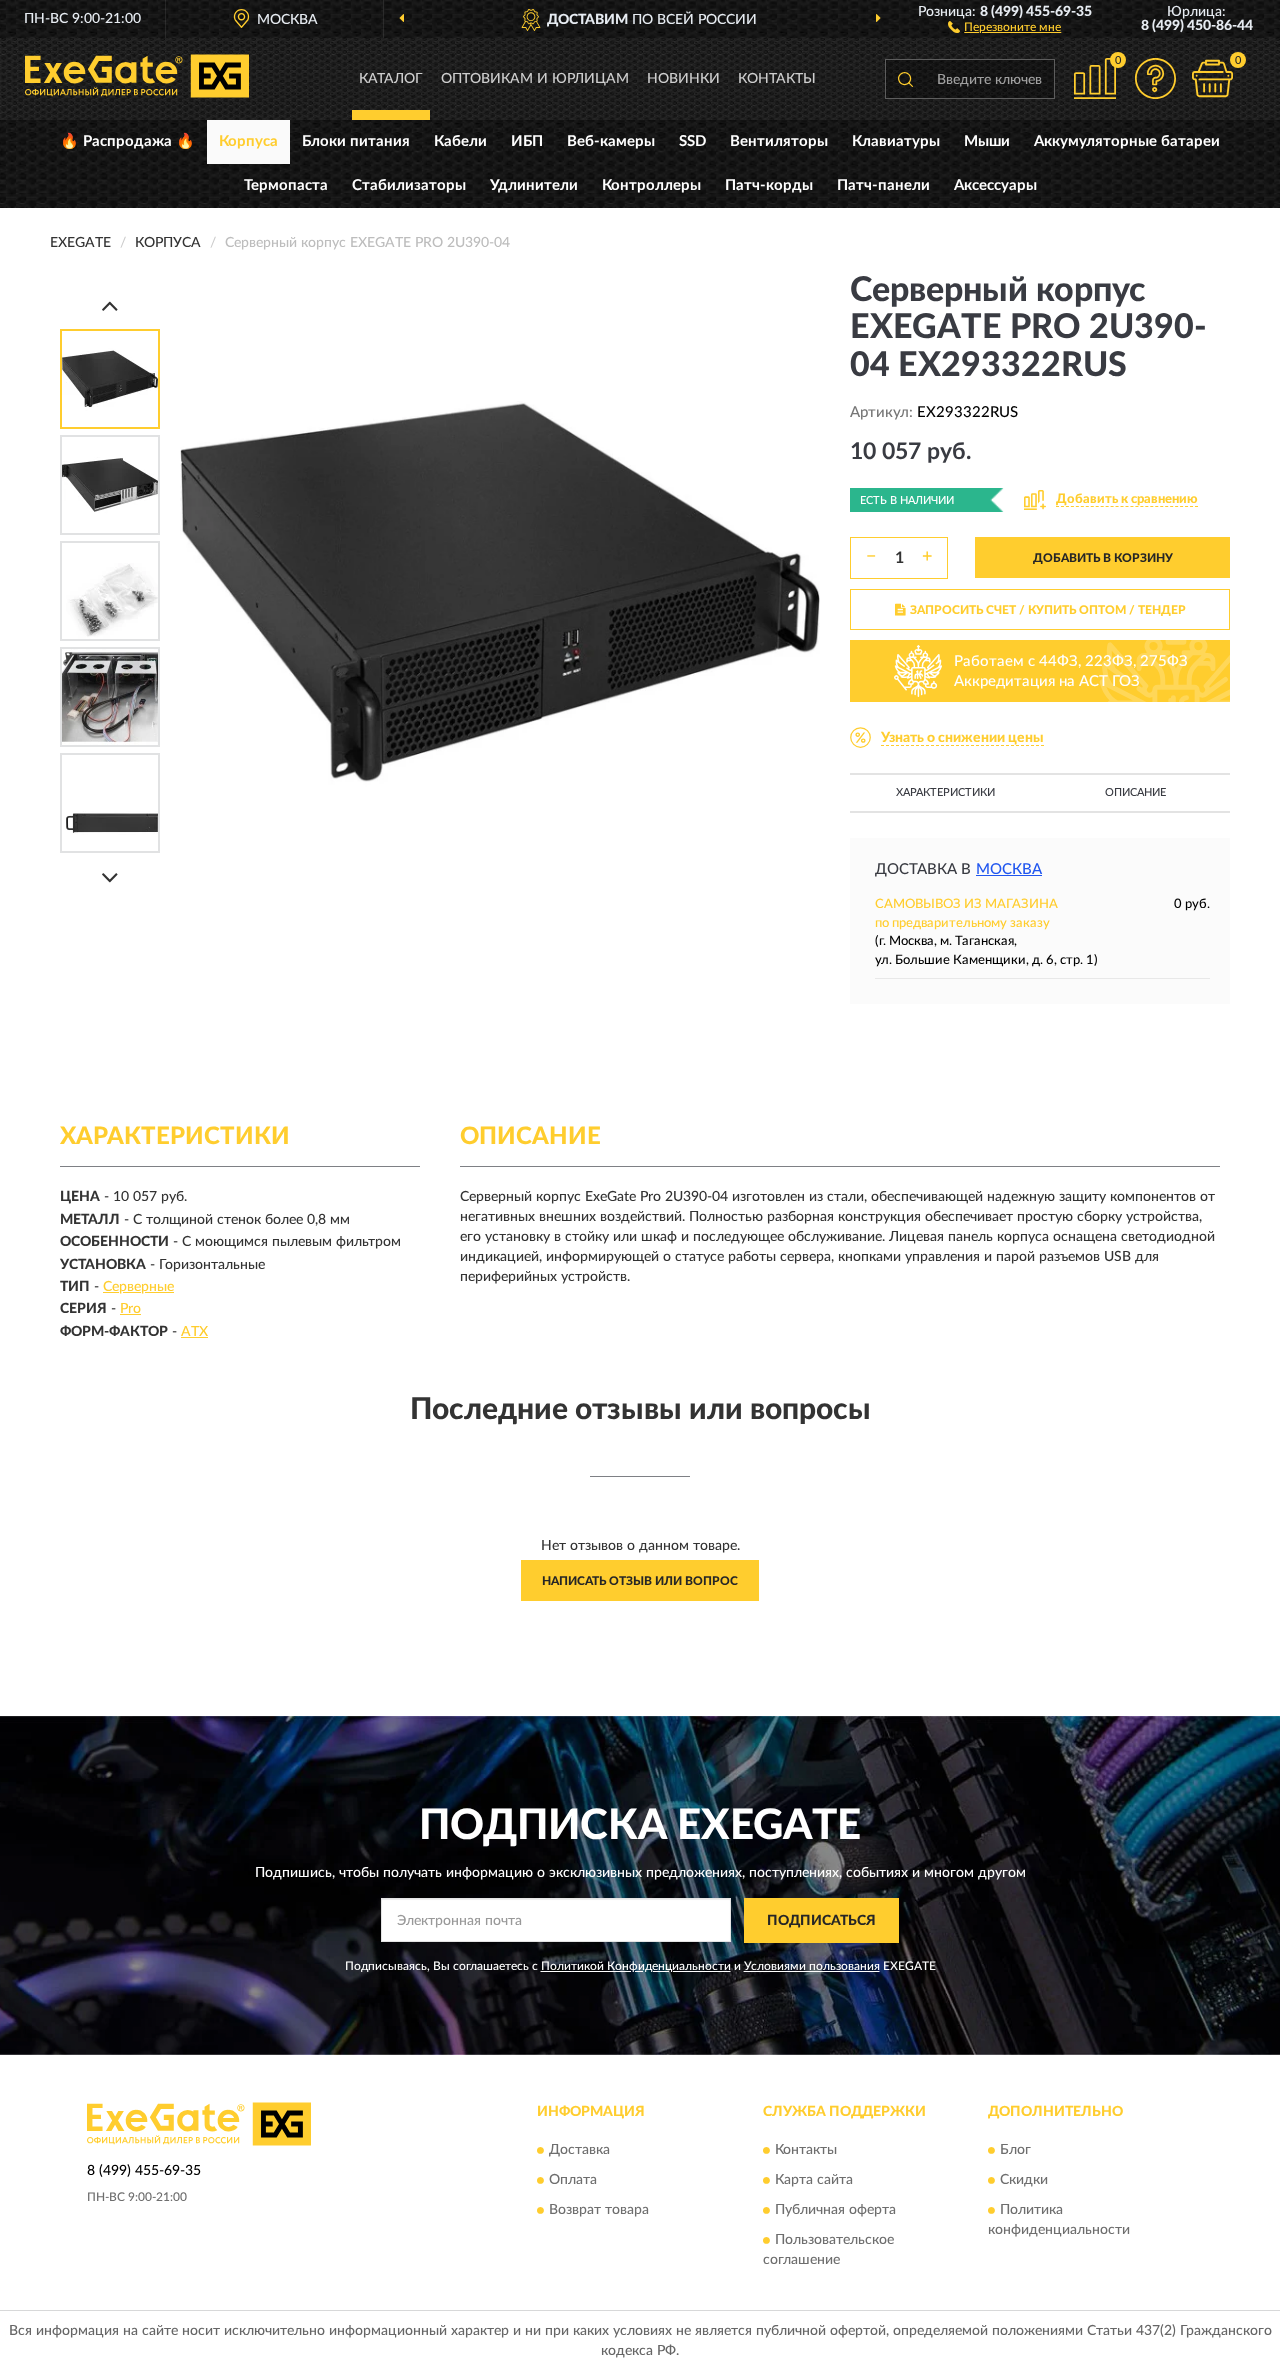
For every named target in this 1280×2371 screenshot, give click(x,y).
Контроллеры (651, 185)
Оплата (573, 2181)
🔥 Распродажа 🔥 (127, 141)
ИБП (527, 141)
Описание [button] (1135, 792)
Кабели (460, 141)
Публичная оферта (835, 2211)
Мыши (987, 141)
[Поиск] (905, 79)
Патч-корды (769, 185)
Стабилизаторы (409, 185)
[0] (1212, 78)
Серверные (138, 1287)
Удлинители (534, 185)
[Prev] (110, 305)
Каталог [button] (391, 79)
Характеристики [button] (945, 792)
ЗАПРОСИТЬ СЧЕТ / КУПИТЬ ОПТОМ (1048, 610)
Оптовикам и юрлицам (535, 79)
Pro (130, 1309)
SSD (692, 141)
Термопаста (286, 185)
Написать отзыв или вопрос (640, 1581)
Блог (1015, 2151)
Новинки (683, 79)
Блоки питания (356, 141)
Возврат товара (599, 2211)
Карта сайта (814, 2181)
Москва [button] (1009, 869)
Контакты (777, 79)
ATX (194, 1332)
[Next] (110, 877)
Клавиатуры (896, 141)
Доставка (579, 2151)
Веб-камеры (611, 141)
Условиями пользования (812, 1966)
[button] (1004, 26)
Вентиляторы (779, 141)
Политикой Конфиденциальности (636, 1966)
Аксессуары (995, 185)
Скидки (1024, 2181)
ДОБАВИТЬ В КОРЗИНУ (1103, 558)
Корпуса (248, 141)
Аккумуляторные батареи (1127, 141)
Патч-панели (883, 185)
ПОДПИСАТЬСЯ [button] (821, 1921)
